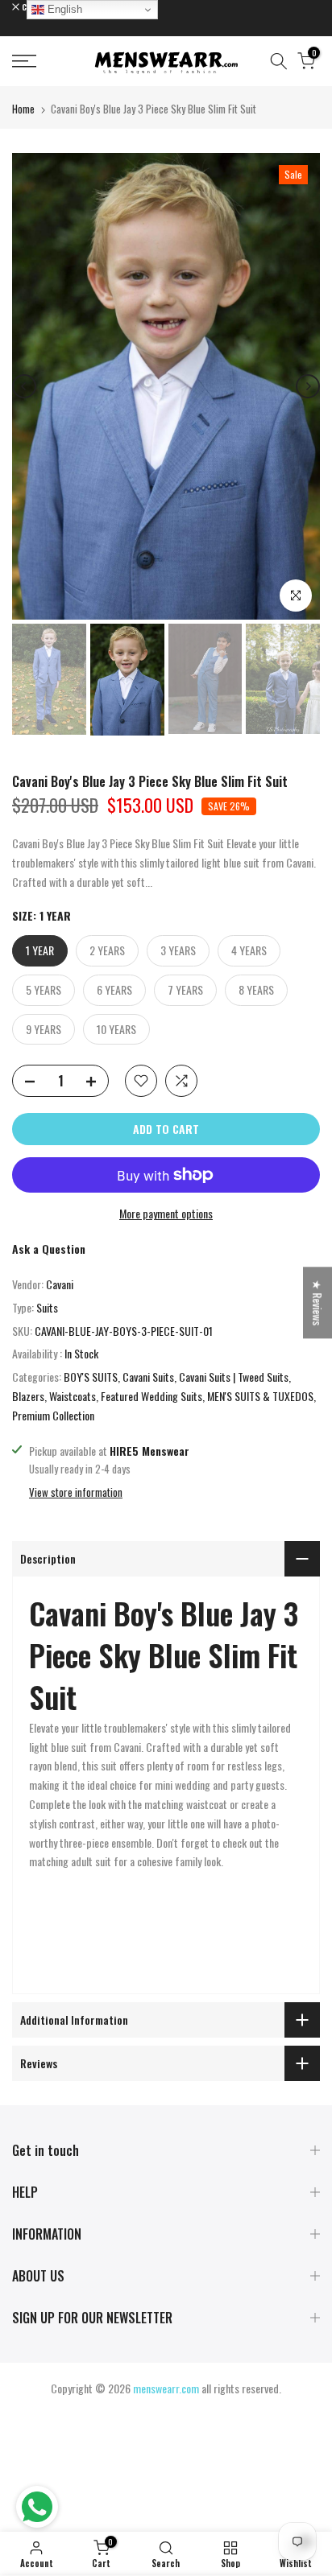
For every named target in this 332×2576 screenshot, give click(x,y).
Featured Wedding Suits (151, 1396)
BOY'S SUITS (91, 1377)
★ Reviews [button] (318, 1302)
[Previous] (24, 386)
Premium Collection (53, 1415)
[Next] (308, 386)
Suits (47, 1307)
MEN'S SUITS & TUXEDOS (260, 1396)
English (63, 9)
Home (23, 109)
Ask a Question (49, 1249)
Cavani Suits (148, 1377)
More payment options (166, 1213)
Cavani (60, 1284)
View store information (76, 1492)
